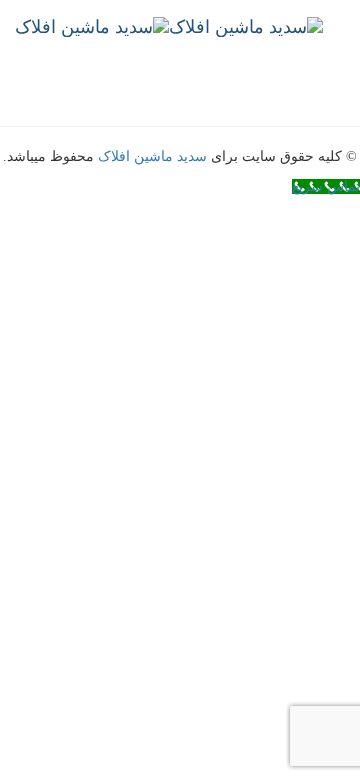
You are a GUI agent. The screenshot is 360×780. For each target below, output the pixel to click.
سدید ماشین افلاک (152, 156)
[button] (354, 95)
